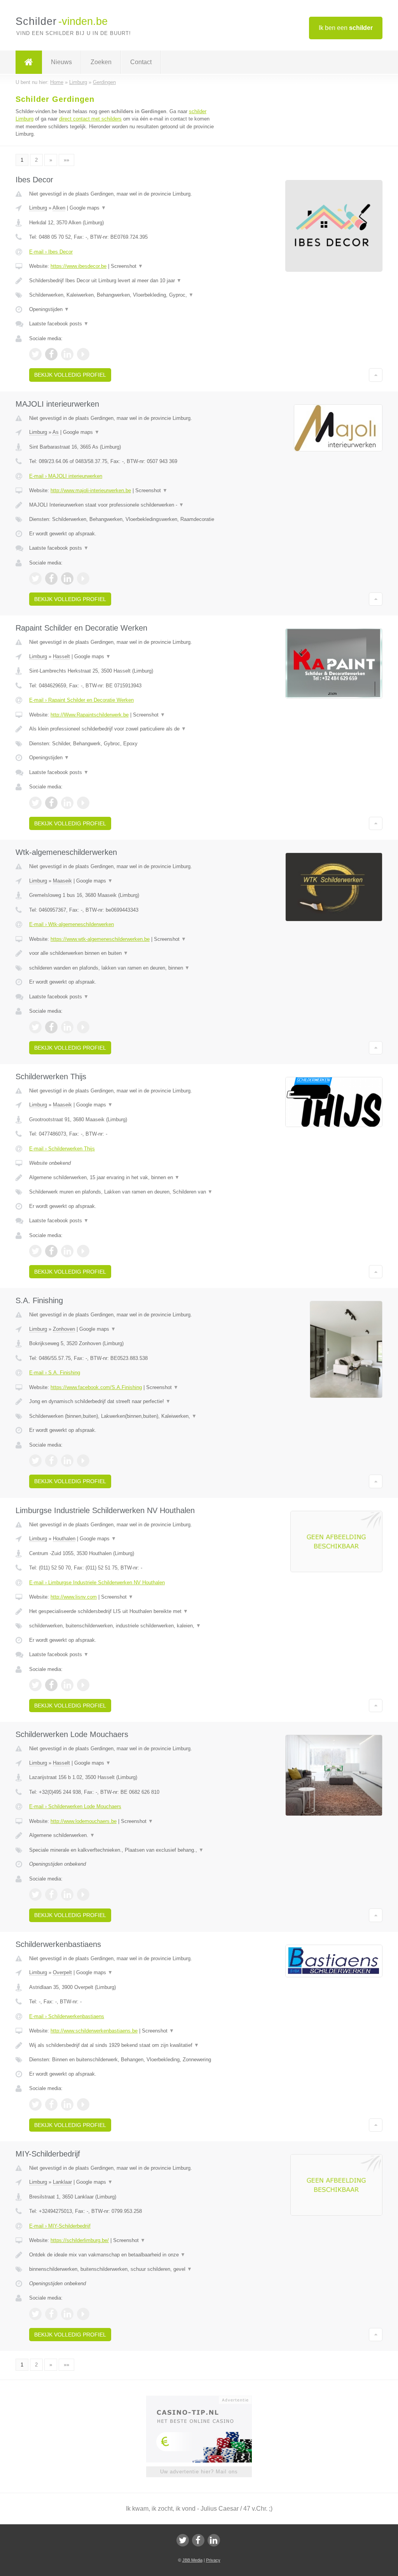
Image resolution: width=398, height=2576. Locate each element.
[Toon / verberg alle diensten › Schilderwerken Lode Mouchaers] (123, 1850)
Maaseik (62, 881)
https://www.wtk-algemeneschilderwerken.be (100, 939)
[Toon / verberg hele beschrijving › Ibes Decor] (123, 281)
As (56, 432)
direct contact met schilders (90, 119)
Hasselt (61, 656)
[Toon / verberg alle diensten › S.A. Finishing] (123, 1416)
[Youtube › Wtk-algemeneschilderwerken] (83, 1027)
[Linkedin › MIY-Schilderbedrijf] (67, 2314)
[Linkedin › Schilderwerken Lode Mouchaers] (67, 1894)
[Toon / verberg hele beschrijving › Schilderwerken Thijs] (123, 1178)
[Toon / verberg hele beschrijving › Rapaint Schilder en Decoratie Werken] (123, 729)
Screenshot (127, 266)
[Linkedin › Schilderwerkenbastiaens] (67, 2104)
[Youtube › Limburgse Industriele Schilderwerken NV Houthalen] (83, 1685)
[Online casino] (204, 2399)
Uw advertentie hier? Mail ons (199, 2472)
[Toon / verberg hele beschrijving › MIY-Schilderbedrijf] (123, 2255)
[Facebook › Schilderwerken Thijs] (51, 1251)
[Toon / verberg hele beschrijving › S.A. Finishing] (123, 1402)
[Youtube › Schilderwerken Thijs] (83, 1251)
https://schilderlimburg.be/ (80, 2240)
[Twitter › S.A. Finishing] (35, 1461)
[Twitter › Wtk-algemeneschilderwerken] (35, 1027)
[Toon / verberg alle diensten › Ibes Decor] (123, 295)
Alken (59, 208)
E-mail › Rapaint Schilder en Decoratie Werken (81, 700)
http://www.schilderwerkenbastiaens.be (94, 2031)
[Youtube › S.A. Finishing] (83, 1461)
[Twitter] (183, 2540)
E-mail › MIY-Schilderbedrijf (60, 2226)
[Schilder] (29, 62)
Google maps (88, 208)
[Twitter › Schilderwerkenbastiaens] (35, 2104)
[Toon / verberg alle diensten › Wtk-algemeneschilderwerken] (123, 968)
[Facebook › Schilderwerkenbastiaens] (51, 2104)
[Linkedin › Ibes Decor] (67, 354)
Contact (141, 62)
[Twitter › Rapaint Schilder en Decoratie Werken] (35, 803)
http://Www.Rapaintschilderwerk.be (90, 715)
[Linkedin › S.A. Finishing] (67, 1461)
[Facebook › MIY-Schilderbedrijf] (51, 2314)
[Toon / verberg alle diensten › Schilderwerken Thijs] (123, 1192)
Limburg (38, 208)
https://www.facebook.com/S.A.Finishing (96, 1387)
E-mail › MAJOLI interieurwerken (66, 476)
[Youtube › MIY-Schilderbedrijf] (83, 2314)
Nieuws (61, 62)
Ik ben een (346, 28)
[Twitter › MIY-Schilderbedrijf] (35, 2314)
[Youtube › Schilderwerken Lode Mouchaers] (83, 1894)
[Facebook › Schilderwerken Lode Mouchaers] (51, 1894)
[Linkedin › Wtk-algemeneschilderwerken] (67, 1027)
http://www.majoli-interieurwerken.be (91, 490)
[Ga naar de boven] (376, 375)
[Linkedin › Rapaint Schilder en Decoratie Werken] (67, 803)
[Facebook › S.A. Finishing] (51, 1461)
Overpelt (62, 1972)
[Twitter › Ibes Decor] (35, 354)
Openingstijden (49, 309)
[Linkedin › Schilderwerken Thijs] (67, 1251)
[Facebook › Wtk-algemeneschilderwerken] (51, 1027)
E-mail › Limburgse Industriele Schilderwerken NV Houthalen (97, 1582)
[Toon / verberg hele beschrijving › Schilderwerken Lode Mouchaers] (123, 1835)
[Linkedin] (214, 2540)
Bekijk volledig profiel (70, 375)
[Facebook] (198, 2540)
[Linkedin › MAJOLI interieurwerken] (67, 578)
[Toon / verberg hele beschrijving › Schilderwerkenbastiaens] (123, 2045)
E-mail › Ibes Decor (51, 252)
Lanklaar (62, 2182)
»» (66, 160)
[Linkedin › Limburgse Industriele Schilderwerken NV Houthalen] (67, 1685)
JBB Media (192, 2560)
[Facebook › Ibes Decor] (51, 354)
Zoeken (101, 62)
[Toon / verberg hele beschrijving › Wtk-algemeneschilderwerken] (123, 953)
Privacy (213, 2560)
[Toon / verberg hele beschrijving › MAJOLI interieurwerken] (123, 505)
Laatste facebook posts (59, 324)
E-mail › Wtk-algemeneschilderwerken (72, 924)
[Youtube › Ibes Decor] (83, 354)
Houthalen (64, 1539)
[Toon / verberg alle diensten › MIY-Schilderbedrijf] (123, 2269)
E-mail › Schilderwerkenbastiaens (67, 2016)
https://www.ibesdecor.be (79, 266)
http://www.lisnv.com (74, 1597)
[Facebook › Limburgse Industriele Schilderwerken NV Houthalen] (51, 1685)
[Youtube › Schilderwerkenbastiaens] (83, 2104)
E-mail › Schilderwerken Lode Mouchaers (75, 1806)
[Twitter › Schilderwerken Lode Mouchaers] (35, 1894)
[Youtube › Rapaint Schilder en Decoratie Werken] (83, 803)
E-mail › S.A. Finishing (55, 1373)
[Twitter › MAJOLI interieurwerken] (35, 578)
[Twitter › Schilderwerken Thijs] (35, 1251)
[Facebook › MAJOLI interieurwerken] (51, 578)
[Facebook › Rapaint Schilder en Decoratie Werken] (51, 803)
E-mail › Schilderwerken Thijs (62, 1149)
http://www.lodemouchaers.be (84, 1821)
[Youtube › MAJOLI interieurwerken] (83, 578)
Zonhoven (64, 1329)
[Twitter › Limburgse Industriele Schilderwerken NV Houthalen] (35, 1685)
